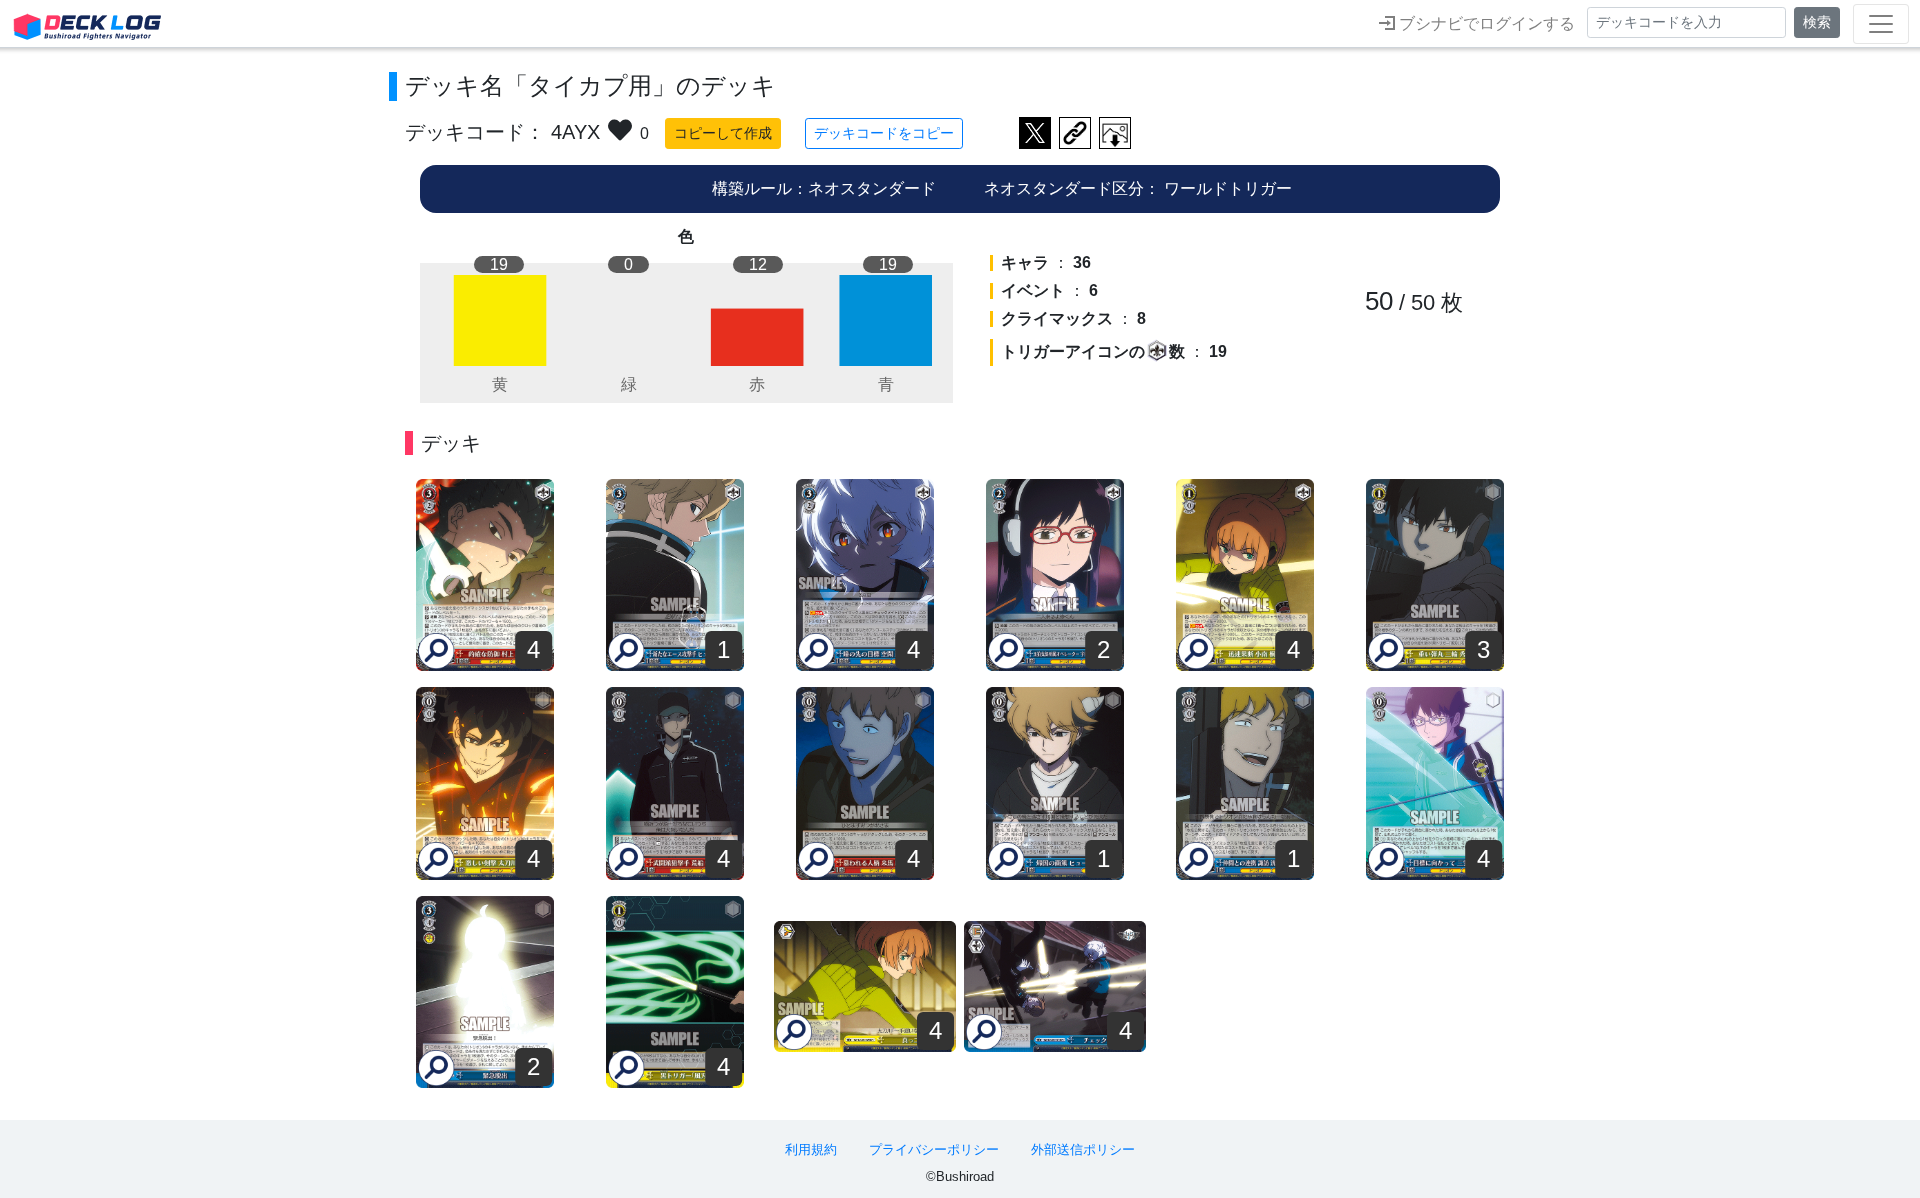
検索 (1817, 22)
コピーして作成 (723, 133)
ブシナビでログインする (1485, 23)
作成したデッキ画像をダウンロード (1115, 133)
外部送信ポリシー (1083, 1149)
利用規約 (811, 1149)
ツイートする (1035, 133)
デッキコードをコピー (884, 133)
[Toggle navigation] (1881, 24)
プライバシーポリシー (934, 1149)
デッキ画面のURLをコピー (1075, 133)
